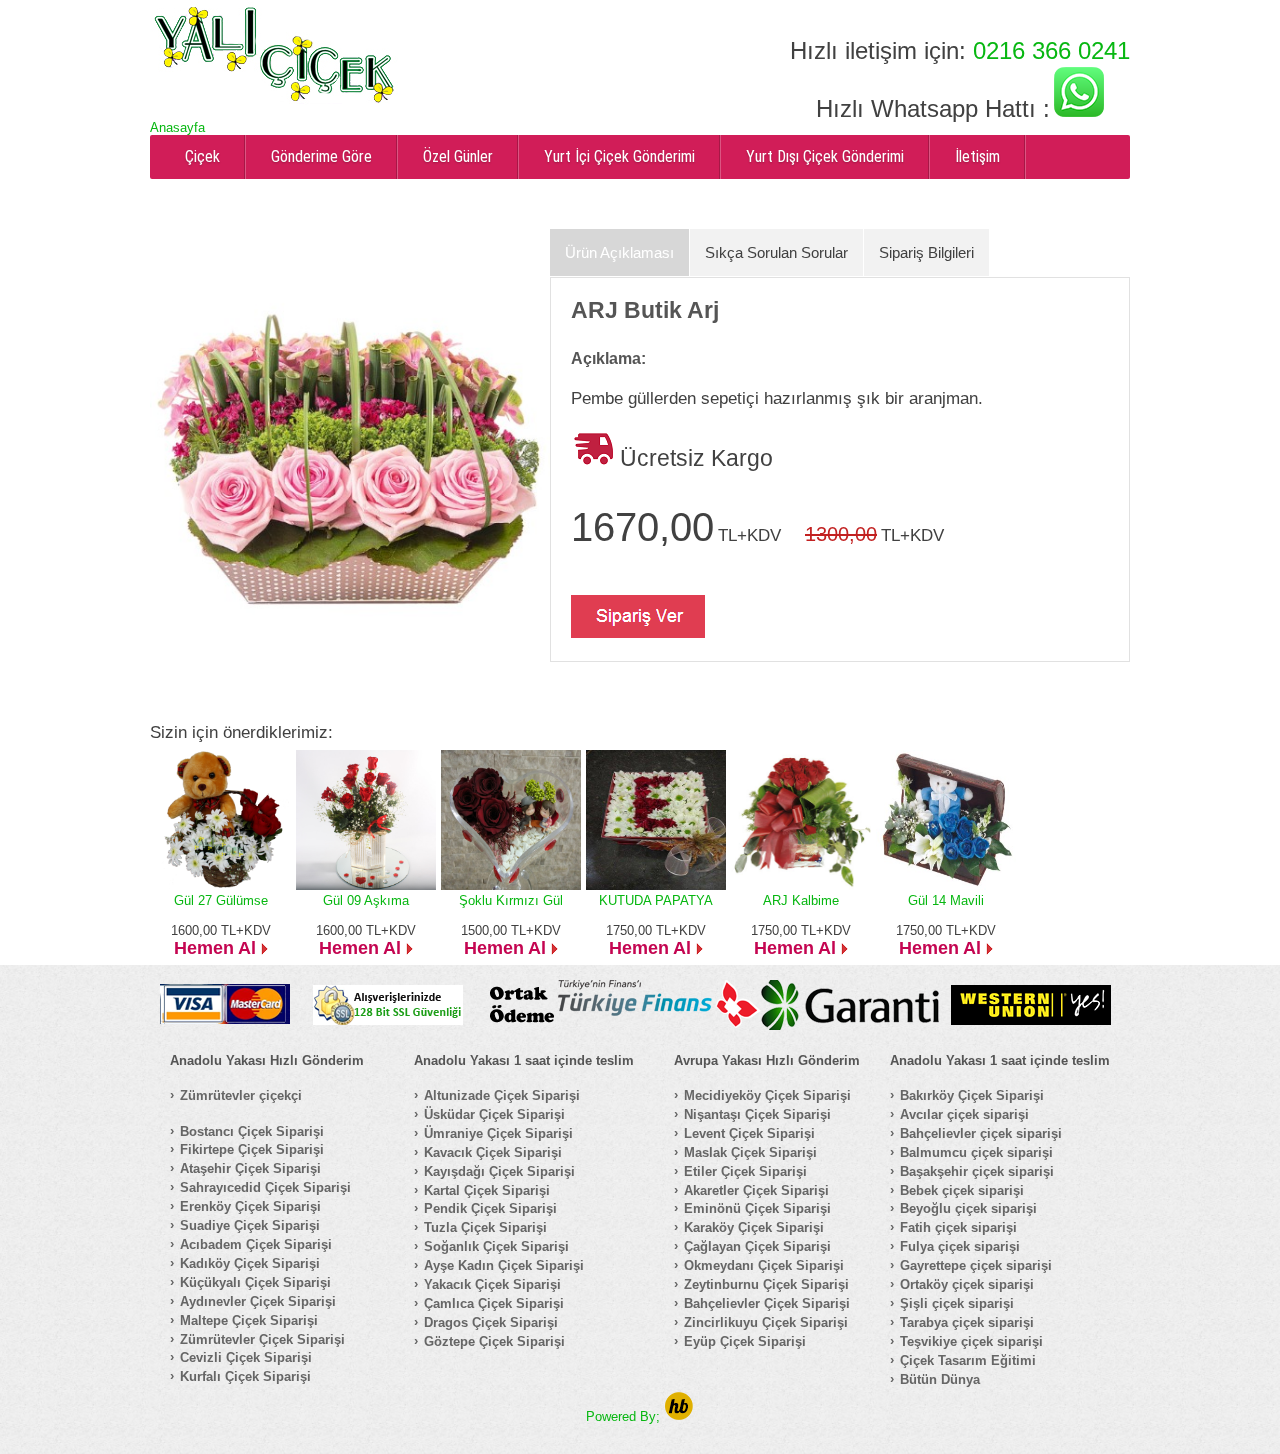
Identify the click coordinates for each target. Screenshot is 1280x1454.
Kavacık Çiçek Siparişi (493, 1152)
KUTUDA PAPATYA (656, 900)
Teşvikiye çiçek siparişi (971, 1341)
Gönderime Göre (321, 156)
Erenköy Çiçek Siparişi (250, 1206)
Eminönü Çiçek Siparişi (757, 1208)
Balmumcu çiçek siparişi (976, 1152)
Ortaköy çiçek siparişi (967, 1284)
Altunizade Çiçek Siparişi (502, 1095)
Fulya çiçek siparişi (960, 1246)
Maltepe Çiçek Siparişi (249, 1320)
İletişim (977, 156)
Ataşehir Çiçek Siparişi (250, 1168)
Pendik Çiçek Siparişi (490, 1208)
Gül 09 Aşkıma (366, 900)
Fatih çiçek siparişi (958, 1227)
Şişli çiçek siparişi (957, 1303)
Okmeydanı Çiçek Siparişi (764, 1265)
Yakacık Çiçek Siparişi (492, 1284)
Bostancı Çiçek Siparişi (252, 1131)
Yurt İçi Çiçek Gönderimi (619, 156)
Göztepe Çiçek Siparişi (494, 1341)
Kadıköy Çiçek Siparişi (250, 1263)
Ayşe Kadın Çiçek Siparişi (504, 1265)
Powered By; (625, 1416)
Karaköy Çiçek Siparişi (754, 1227)
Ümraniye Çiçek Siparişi (498, 1133)
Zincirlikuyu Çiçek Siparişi (766, 1322)
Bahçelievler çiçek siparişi (981, 1133)
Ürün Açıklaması (619, 252)
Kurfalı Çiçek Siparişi (245, 1376)
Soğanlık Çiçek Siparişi (496, 1246)
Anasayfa (177, 127)
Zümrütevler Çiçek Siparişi (262, 1339)
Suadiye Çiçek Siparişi (250, 1225)
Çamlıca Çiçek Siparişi (494, 1303)
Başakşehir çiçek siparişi (977, 1171)
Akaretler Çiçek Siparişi (756, 1190)
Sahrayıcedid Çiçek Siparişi (265, 1187)
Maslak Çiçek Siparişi (750, 1152)
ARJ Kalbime (801, 900)
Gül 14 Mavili (946, 900)
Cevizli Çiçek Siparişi (246, 1357)
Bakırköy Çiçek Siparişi (972, 1095)
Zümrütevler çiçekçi (241, 1095)
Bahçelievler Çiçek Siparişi (767, 1303)
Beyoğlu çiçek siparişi (968, 1208)
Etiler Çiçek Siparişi (745, 1171)
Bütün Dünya (940, 1379)
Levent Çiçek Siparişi (749, 1133)
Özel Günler (458, 156)
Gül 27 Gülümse (221, 900)
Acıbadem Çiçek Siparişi (256, 1244)
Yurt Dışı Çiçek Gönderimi (825, 156)
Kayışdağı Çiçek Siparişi (499, 1171)
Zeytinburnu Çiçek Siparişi (766, 1284)
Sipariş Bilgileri (926, 252)
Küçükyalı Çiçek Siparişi (255, 1282)
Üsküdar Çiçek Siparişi (494, 1114)
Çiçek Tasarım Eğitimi (968, 1360)
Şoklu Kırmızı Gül (511, 900)
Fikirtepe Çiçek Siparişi (252, 1149)
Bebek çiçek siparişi (962, 1190)
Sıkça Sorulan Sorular (776, 252)
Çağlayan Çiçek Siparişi (757, 1246)
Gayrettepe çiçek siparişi (976, 1265)
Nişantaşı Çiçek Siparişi (757, 1114)
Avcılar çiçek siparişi (964, 1114)
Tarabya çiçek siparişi (967, 1322)
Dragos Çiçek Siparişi (491, 1322)
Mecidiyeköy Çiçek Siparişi (767, 1095)
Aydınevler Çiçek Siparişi (258, 1301)
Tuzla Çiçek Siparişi (485, 1227)
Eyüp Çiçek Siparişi (745, 1341)
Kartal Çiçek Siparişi (487, 1190)
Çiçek (202, 156)
